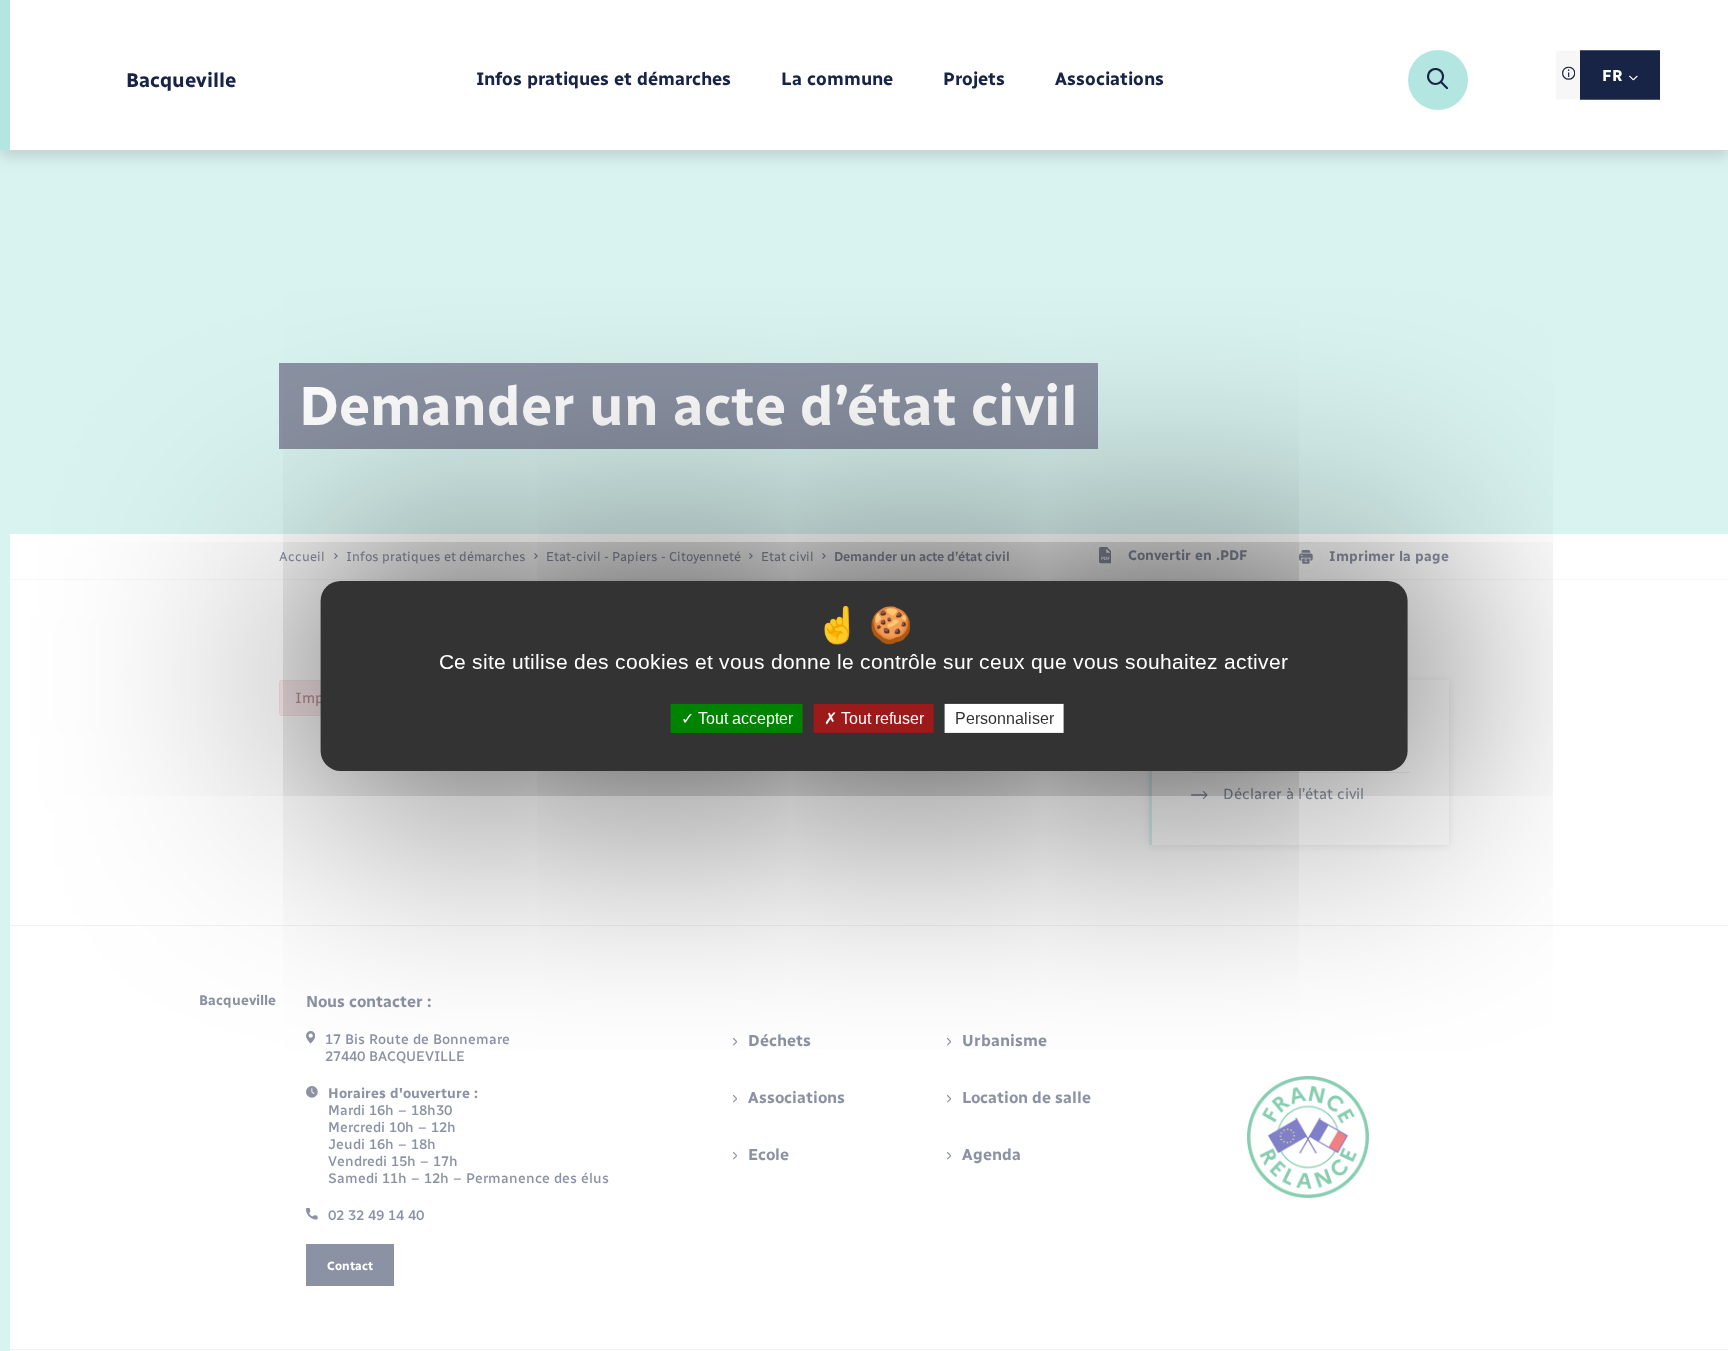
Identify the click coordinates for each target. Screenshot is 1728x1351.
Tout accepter (743, 717)
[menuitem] (603, 80)
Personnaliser (1004, 717)
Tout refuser (880, 717)
